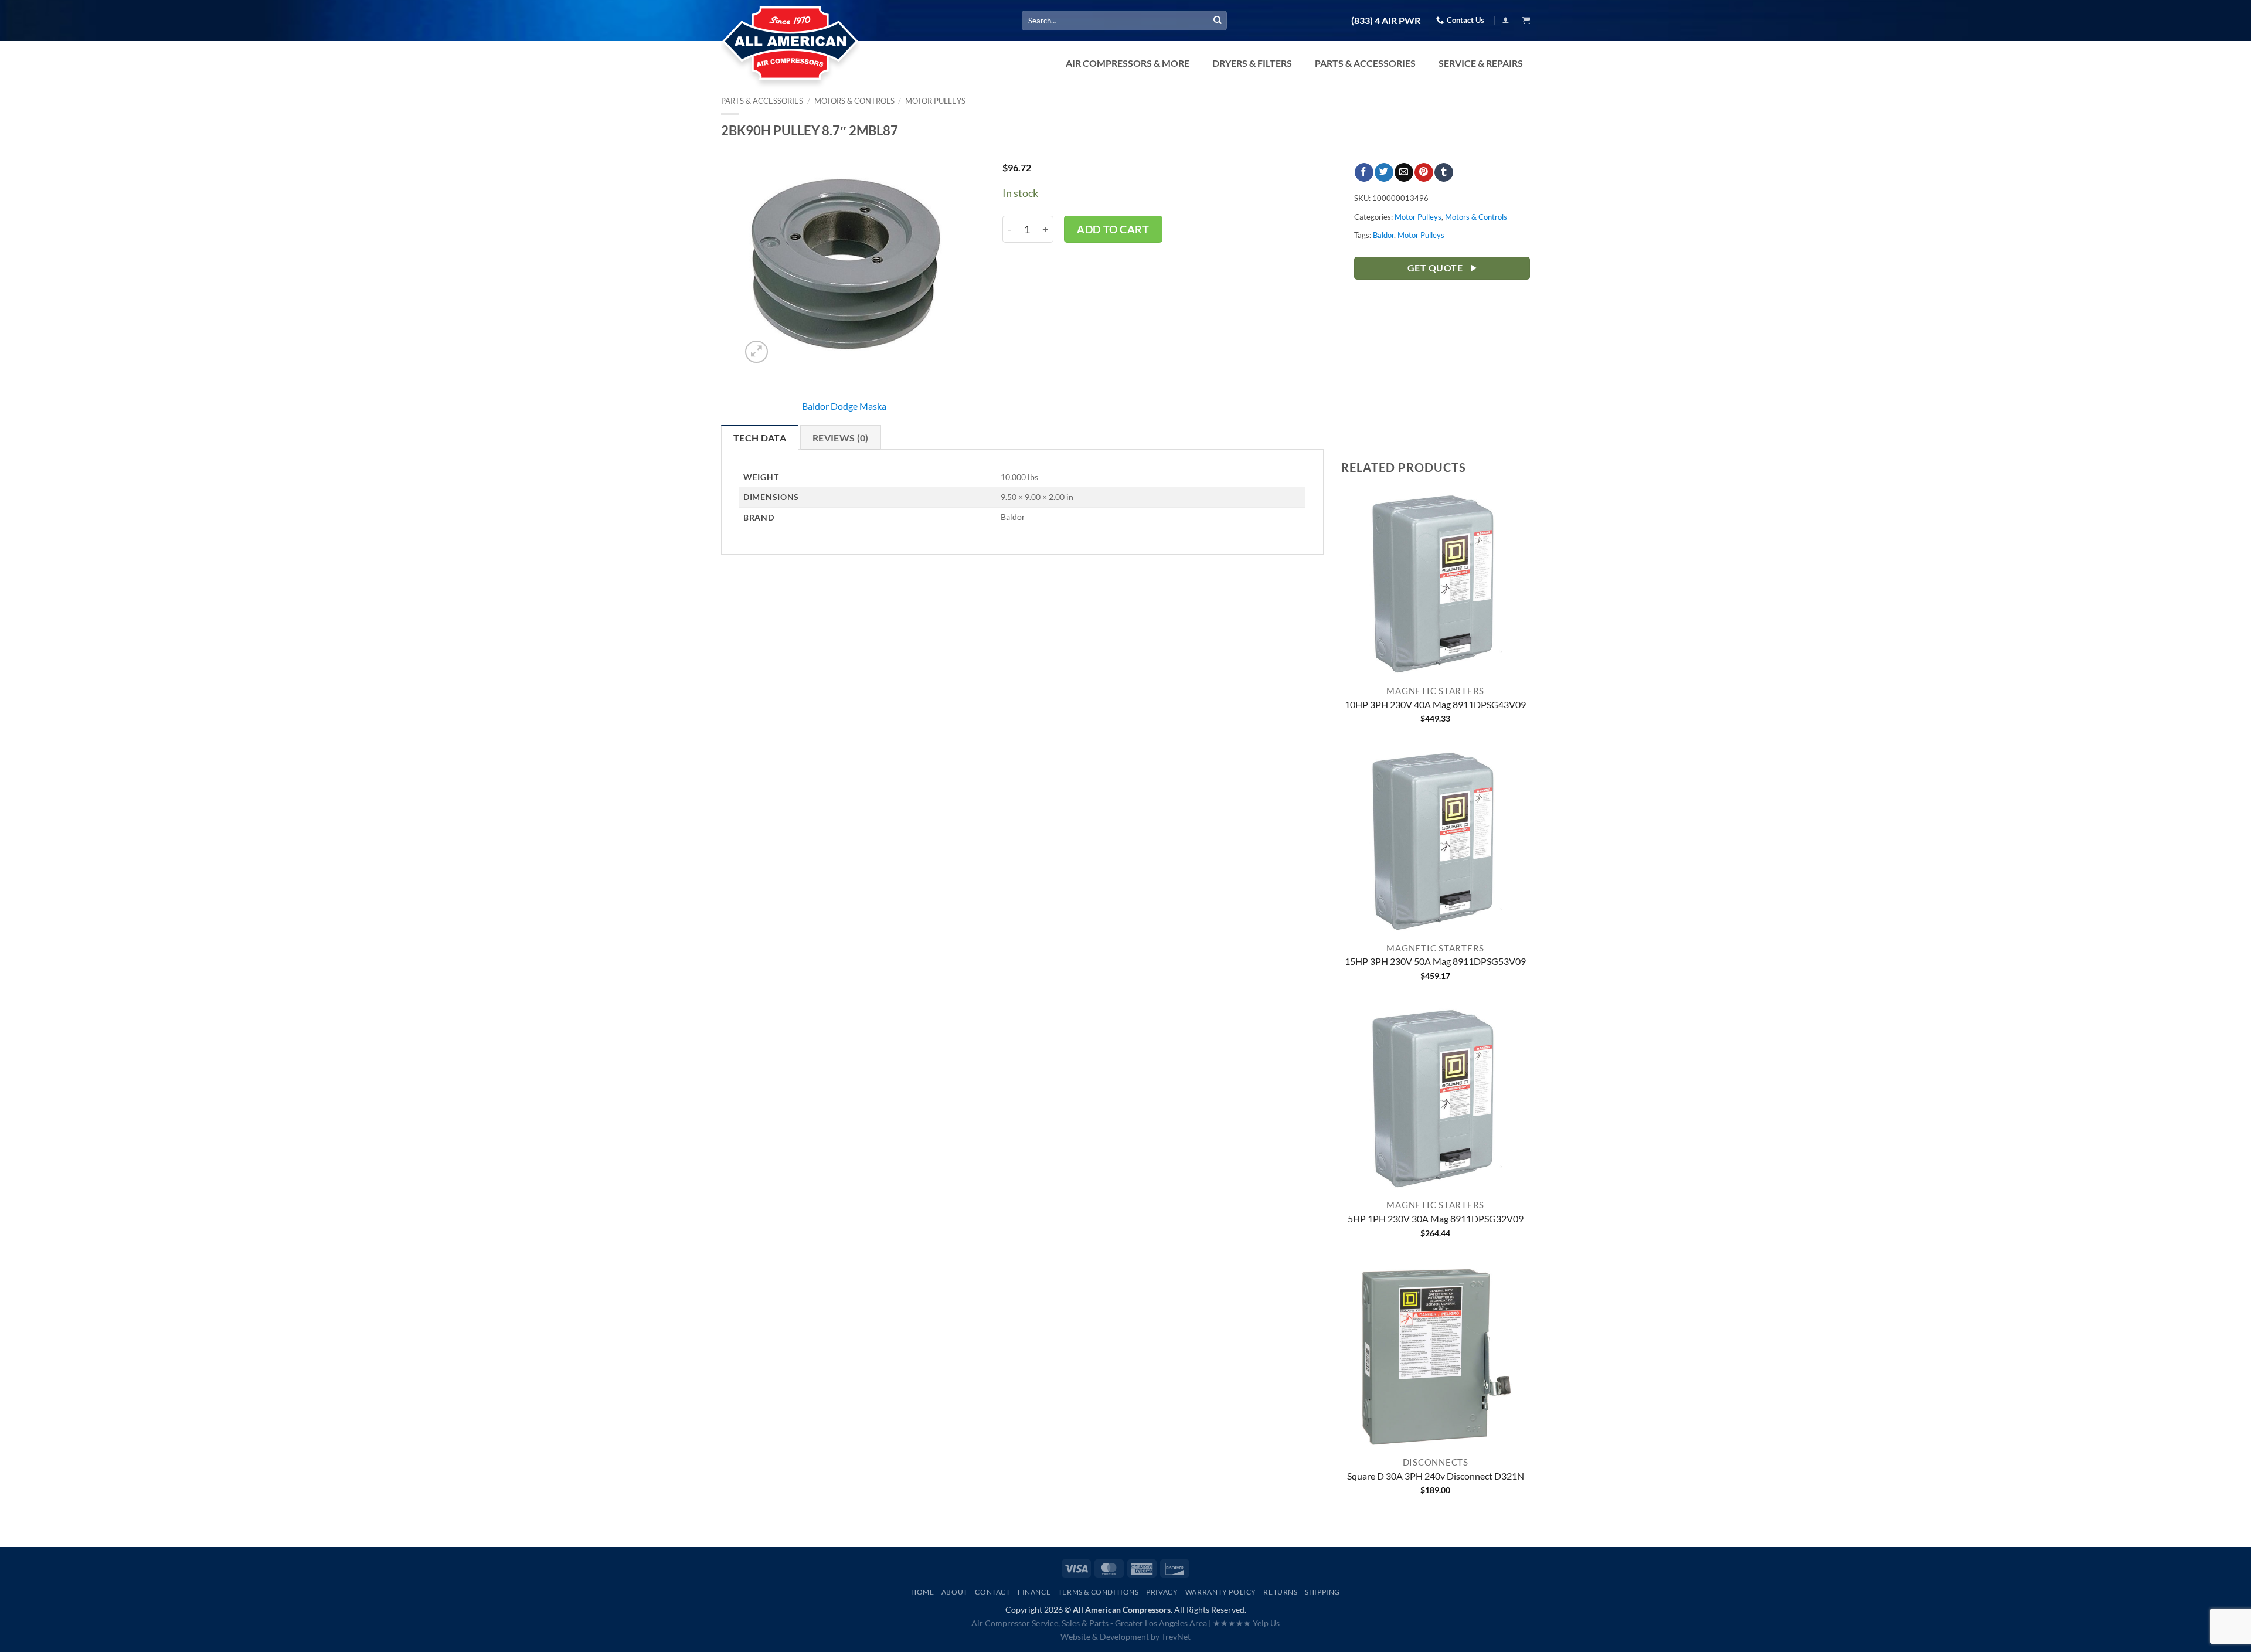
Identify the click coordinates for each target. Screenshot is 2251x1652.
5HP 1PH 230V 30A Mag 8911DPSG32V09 (1436, 1218)
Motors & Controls (854, 101)
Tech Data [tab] (760, 438)
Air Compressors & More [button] (1128, 63)
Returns (1280, 1592)
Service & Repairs (1481, 63)
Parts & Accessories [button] (1365, 63)
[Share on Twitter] (1384, 172)
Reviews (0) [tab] (841, 438)
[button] (1506, 20)
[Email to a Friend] (1404, 172)
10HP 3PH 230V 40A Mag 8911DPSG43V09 (1435, 704)
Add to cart (1113, 229)
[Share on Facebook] (1364, 172)
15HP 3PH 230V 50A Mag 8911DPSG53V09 (1435, 961)
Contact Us (1465, 20)
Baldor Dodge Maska (844, 406)
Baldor (1383, 235)
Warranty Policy (1221, 1592)
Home (922, 1592)
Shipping (1322, 1592)
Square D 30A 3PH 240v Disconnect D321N (1436, 1476)
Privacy (1162, 1592)
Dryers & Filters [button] (1252, 63)
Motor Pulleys (935, 101)
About (955, 1592)
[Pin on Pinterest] (1424, 172)
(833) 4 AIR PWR (1386, 21)
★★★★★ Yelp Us (1246, 1623)
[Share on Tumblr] (1444, 172)
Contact (992, 1592)
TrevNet (1176, 1636)
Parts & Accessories (762, 101)
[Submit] (1218, 21)
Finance (1034, 1592)
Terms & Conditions (1099, 1592)
